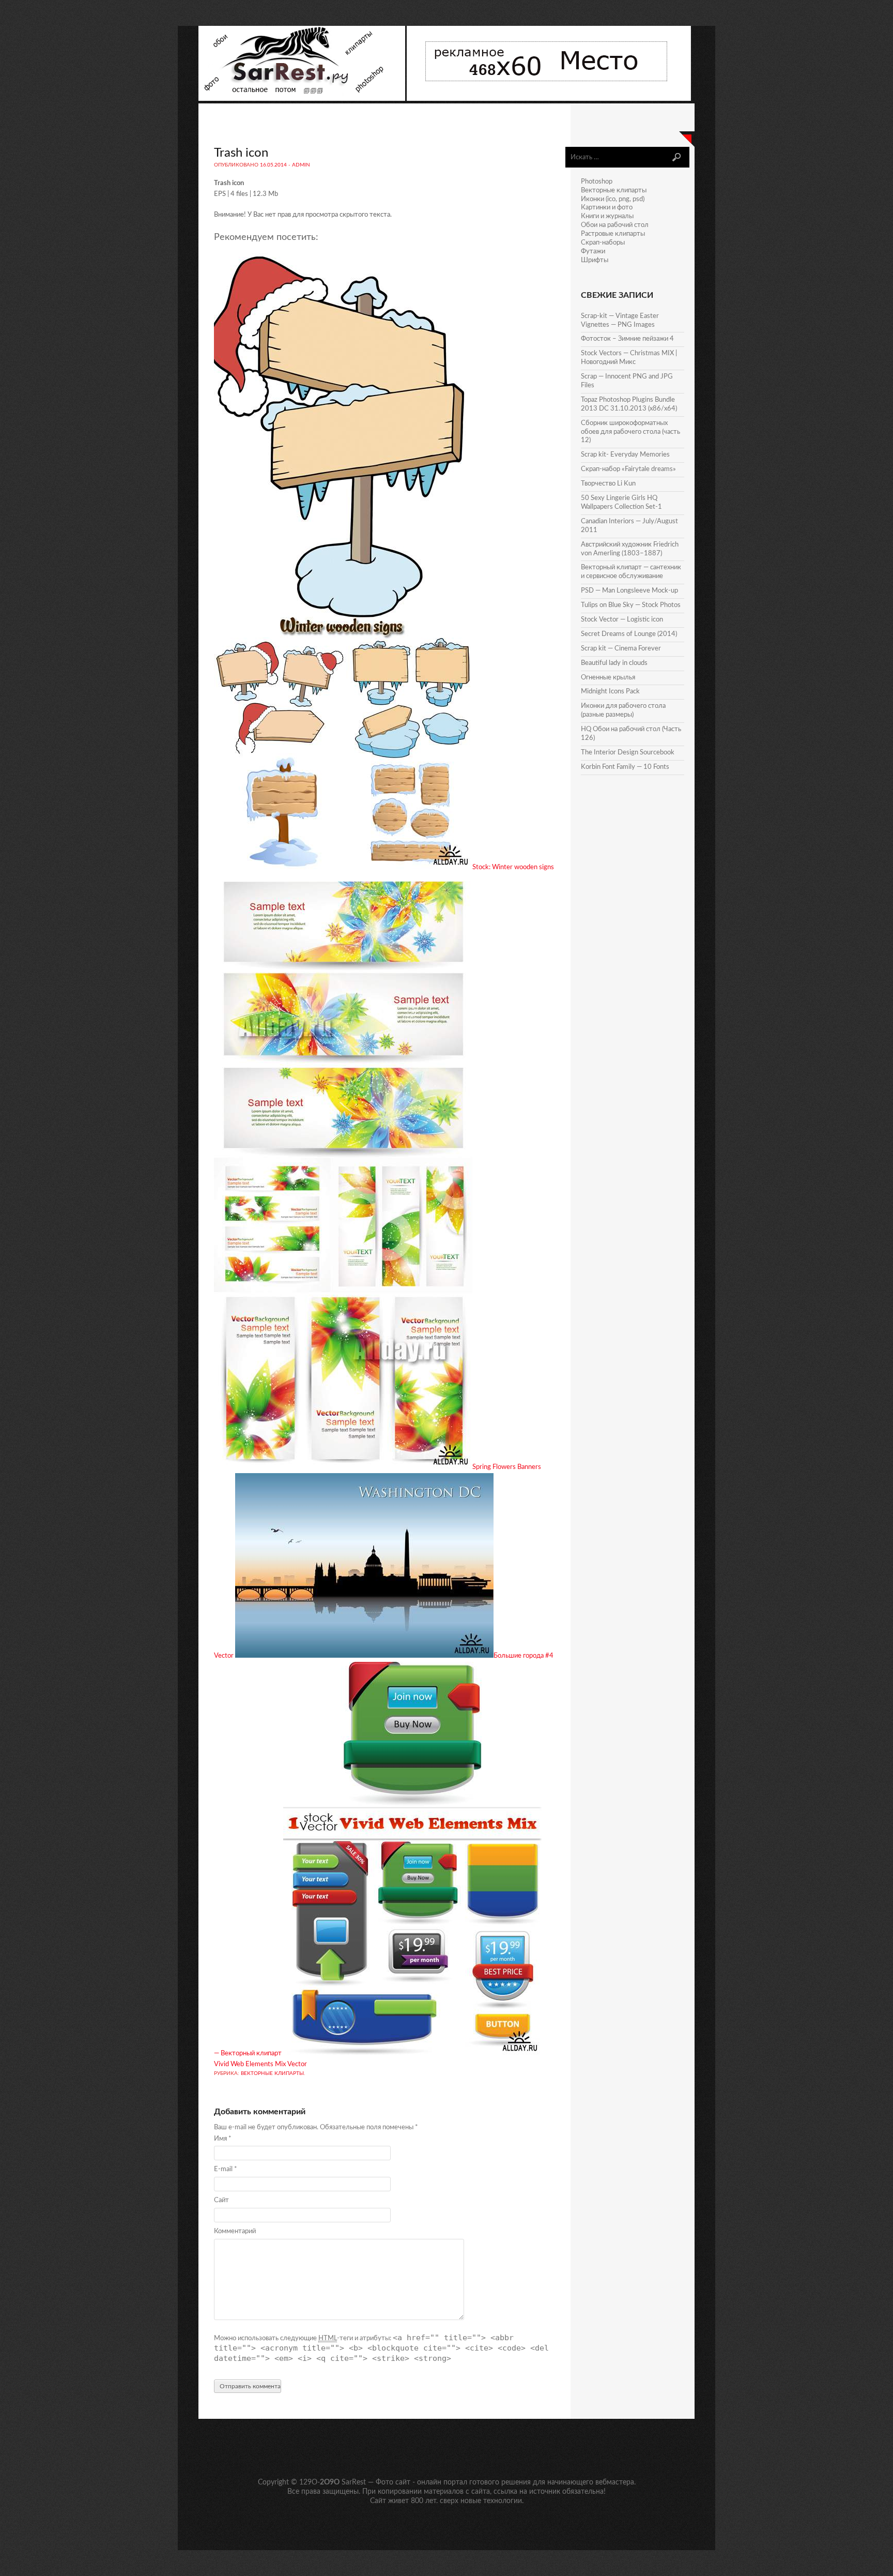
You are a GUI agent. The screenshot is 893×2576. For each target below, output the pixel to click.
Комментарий (235, 2231)
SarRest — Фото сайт (376, 2482)
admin (301, 165)
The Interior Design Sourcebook (628, 753)
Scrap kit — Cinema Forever (621, 649)
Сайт (221, 2200)
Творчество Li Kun (608, 484)
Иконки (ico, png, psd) (613, 199)
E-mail (226, 2169)
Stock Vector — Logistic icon (622, 620)
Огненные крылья (608, 678)
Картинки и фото (607, 208)
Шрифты (595, 260)
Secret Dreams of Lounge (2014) (629, 634)
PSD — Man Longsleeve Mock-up (629, 591)
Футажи (593, 252)
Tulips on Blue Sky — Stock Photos (631, 605)
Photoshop (597, 182)
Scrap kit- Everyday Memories (625, 455)
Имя (223, 2139)
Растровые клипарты (613, 234)
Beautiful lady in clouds (614, 663)
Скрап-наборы (603, 243)
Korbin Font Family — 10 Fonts (625, 767)
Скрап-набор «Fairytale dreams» (628, 469)
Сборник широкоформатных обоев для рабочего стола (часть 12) (630, 432)
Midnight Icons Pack (610, 692)
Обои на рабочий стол (615, 225)
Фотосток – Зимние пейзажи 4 (627, 339)
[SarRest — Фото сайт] (303, 99)
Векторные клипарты (272, 2073)
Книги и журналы (607, 216)
